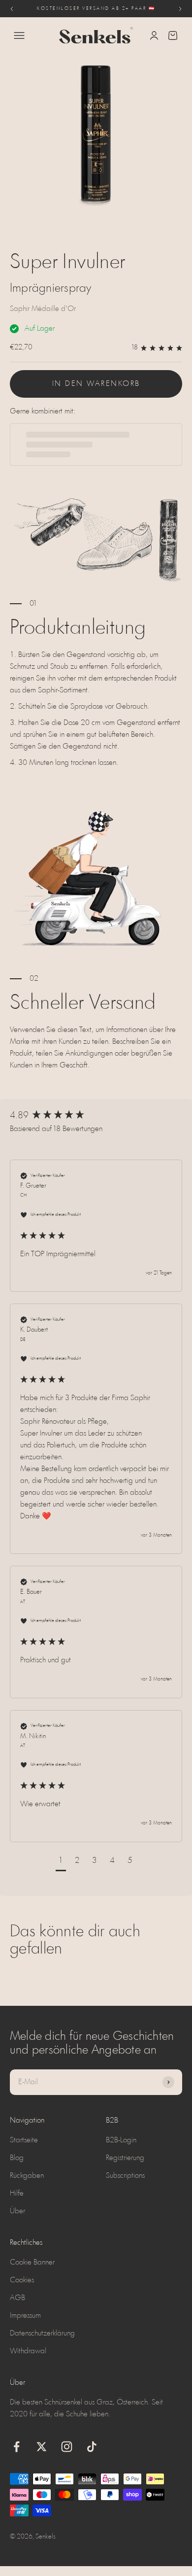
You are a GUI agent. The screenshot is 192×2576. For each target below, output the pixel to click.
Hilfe (17, 2194)
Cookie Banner (32, 2263)
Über (17, 2211)
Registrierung (125, 2158)
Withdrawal (28, 2351)
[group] (96, 1116)
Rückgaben (27, 2176)
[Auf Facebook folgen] (16, 2447)
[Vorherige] (12, 9)
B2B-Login (121, 2140)
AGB (17, 2298)
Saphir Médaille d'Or (43, 309)
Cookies (22, 2280)
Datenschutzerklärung (42, 2334)
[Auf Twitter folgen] (42, 2447)
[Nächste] (180, 9)
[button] (61, 1862)
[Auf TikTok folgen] (92, 2447)
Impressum (25, 2316)
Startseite (24, 2140)
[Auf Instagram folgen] (67, 2447)
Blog (17, 2158)
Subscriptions (125, 2176)
